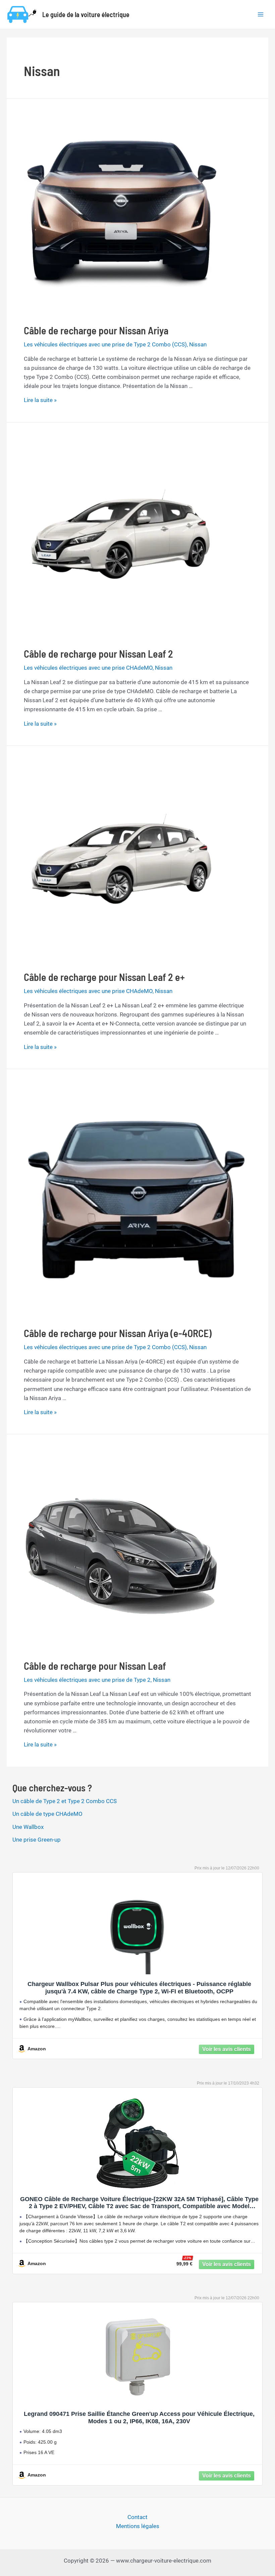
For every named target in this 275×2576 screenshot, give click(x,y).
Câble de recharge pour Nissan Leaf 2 (98, 654)
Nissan (198, 344)
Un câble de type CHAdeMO (47, 1814)
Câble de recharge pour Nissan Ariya (96, 330)
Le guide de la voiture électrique (86, 14)
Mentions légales (138, 2526)
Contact (137, 2517)
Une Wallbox (28, 1827)
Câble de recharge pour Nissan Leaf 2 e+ (104, 977)
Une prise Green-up (37, 1840)
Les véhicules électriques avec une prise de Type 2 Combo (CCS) (105, 344)
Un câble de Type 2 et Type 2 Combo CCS (65, 1801)
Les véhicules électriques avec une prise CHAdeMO (88, 668)
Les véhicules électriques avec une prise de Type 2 (87, 1680)
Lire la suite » (40, 400)
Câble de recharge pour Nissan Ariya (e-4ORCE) (118, 1333)
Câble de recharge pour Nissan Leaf (95, 1666)
